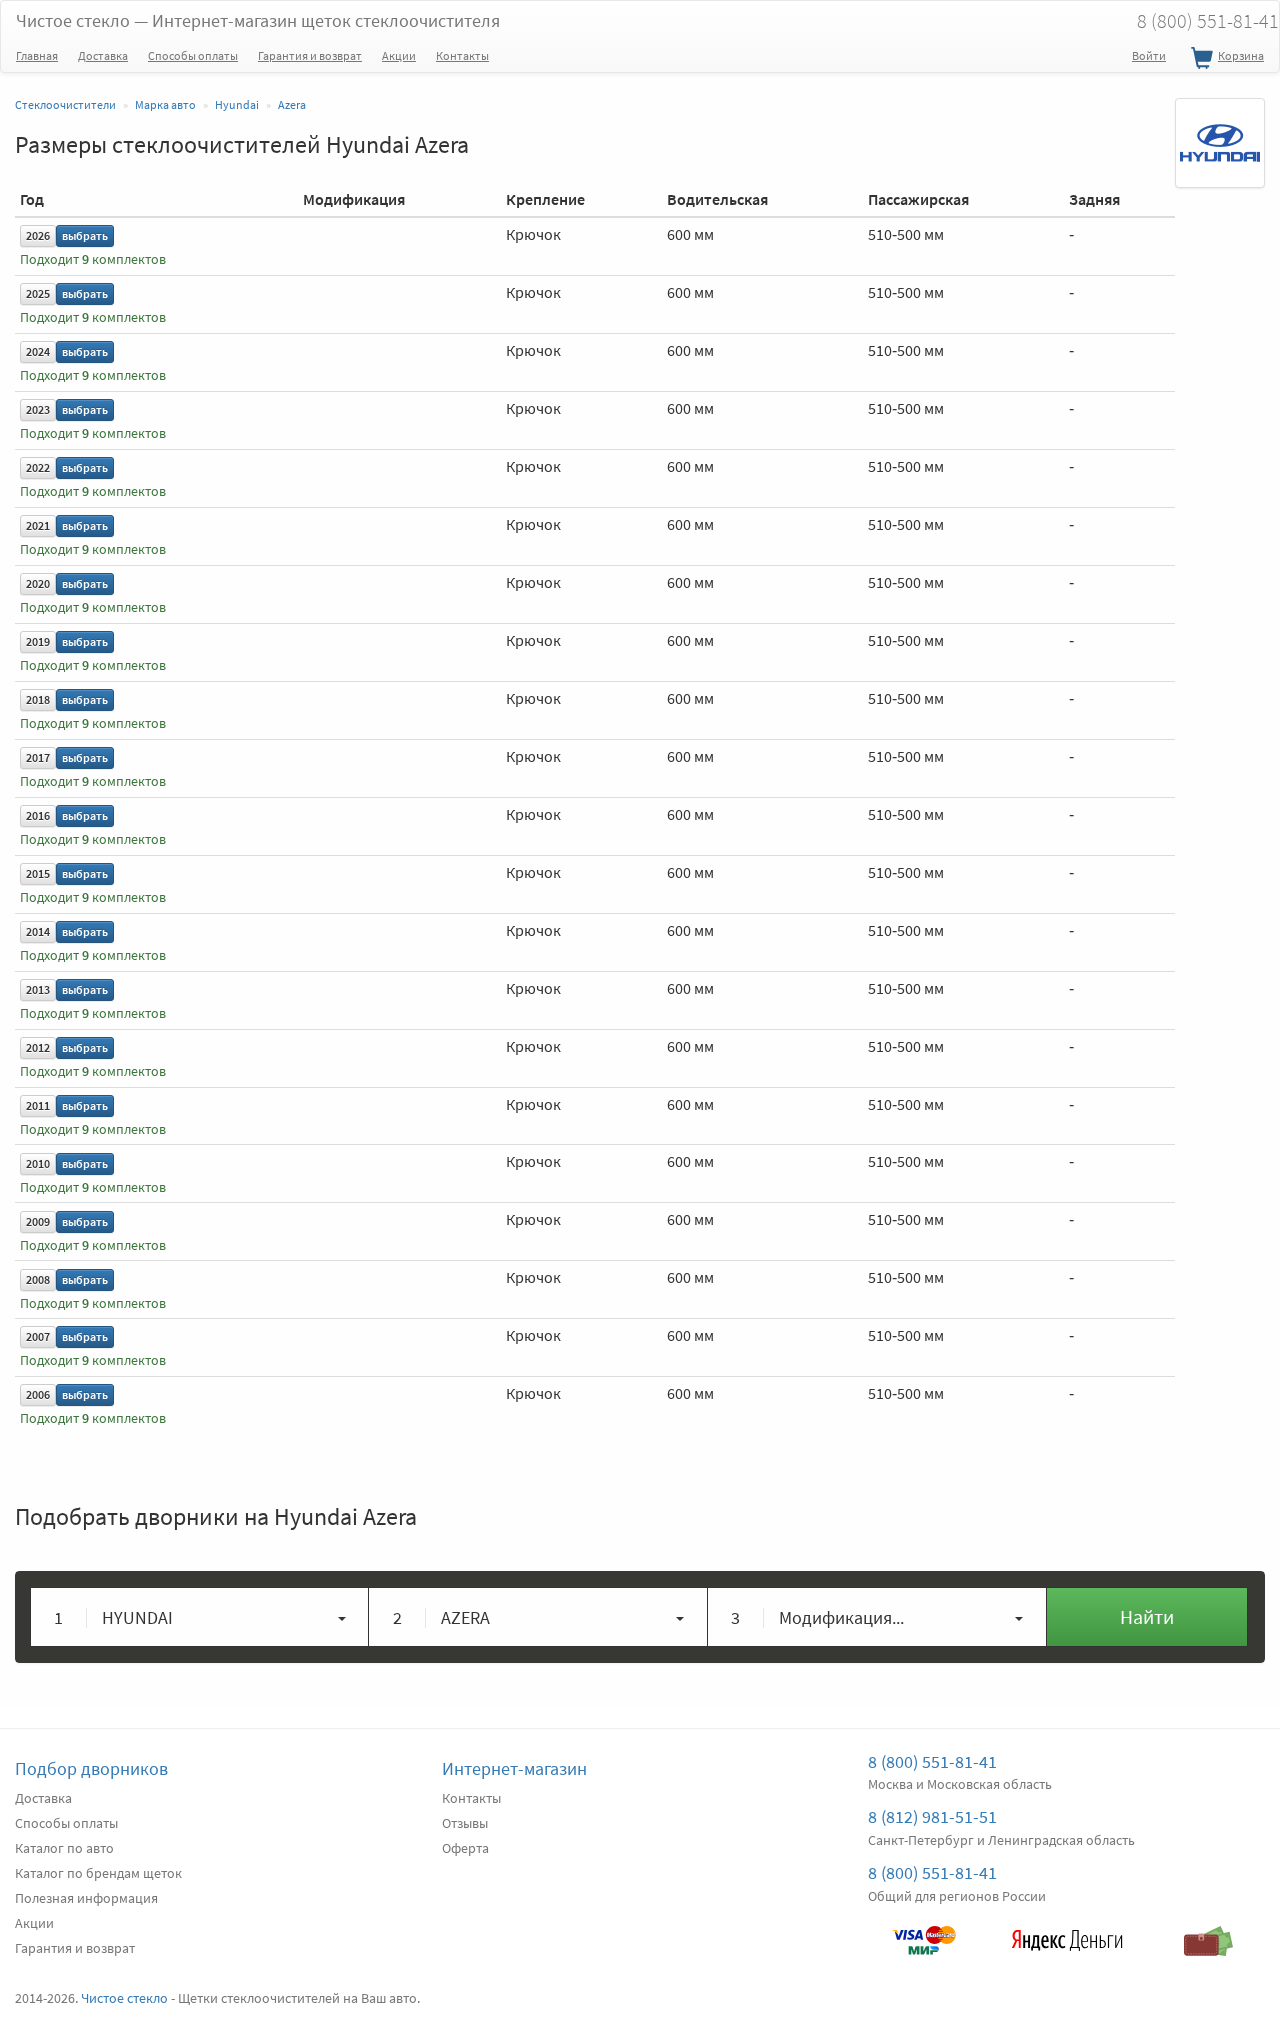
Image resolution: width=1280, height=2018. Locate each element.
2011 (38, 1105)
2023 (38, 409)
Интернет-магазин (514, 1768)
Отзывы (465, 1823)
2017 (38, 757)
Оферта (465, 1848)
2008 (38, 1279)
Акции (399, 55)
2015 (38, 873)
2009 (38, 1221)
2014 (38, 931)
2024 (38, 351)
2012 (38, 1047)
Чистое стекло (258, 20)
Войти (1149, 55)
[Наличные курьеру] (1209, 1931)
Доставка (103, 55)
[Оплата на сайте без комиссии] (924, 1931)
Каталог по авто (64, 1848)
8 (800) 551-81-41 (932, 1761)
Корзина (1241, 55)
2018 (38, 699)
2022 (38, 467)
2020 (38, 583)
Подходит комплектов (93, 259)
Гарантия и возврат (310, 55)
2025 (38, 293)
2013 (38, 989)
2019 (38, 641)
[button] (200, 1617)
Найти (1147, 1616)
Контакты (462, 55)
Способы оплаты (193, 55)
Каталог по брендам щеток (98, 1873)
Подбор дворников (91, 1768)
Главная (37, 55)
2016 (38, 815)
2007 (38, 1336)
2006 (38, 1394)
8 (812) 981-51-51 (932, 1816)
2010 (38, 1163)
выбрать (85, 235)
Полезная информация (86, 1898)
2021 (38, 525)
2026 (38, 235)
